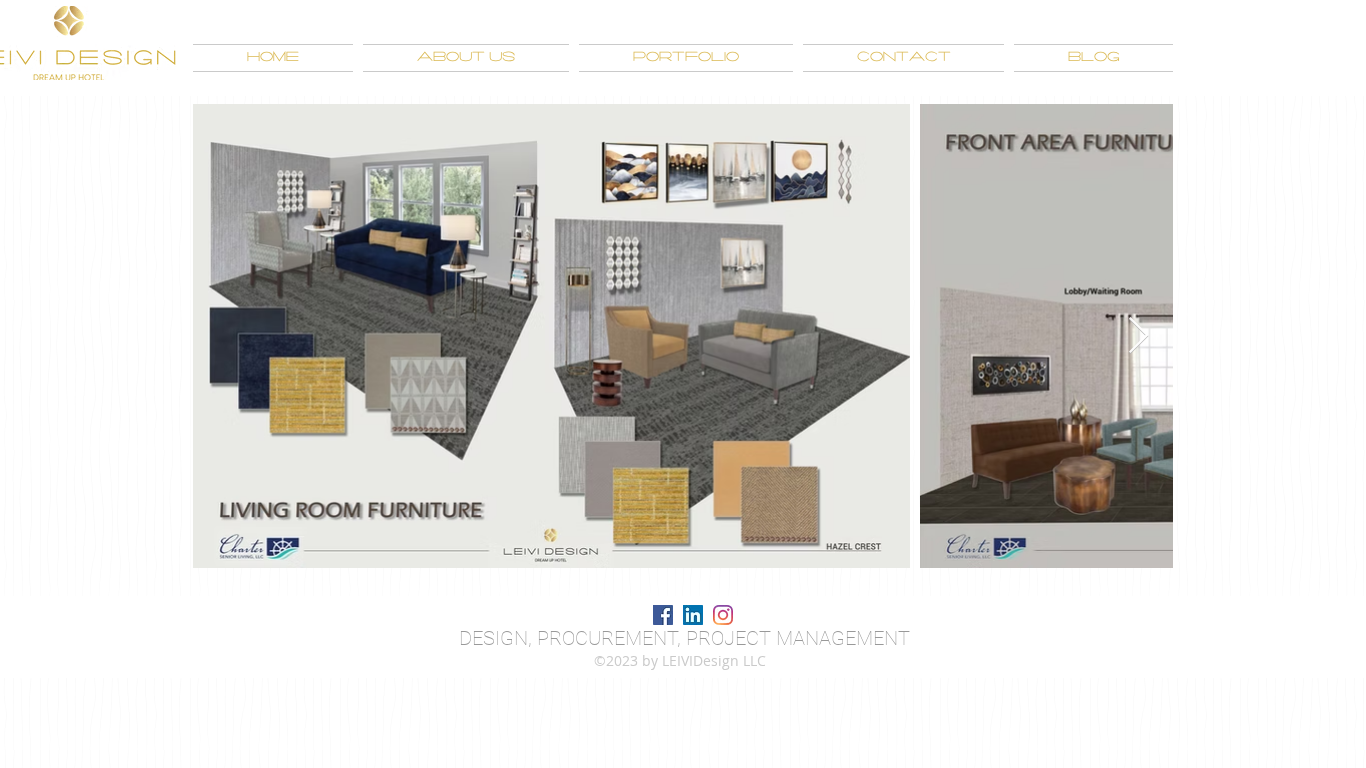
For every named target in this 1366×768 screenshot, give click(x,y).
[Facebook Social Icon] (663, 615)
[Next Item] (1138, 336)
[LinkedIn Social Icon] (693, 615)
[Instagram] (723, 615)
